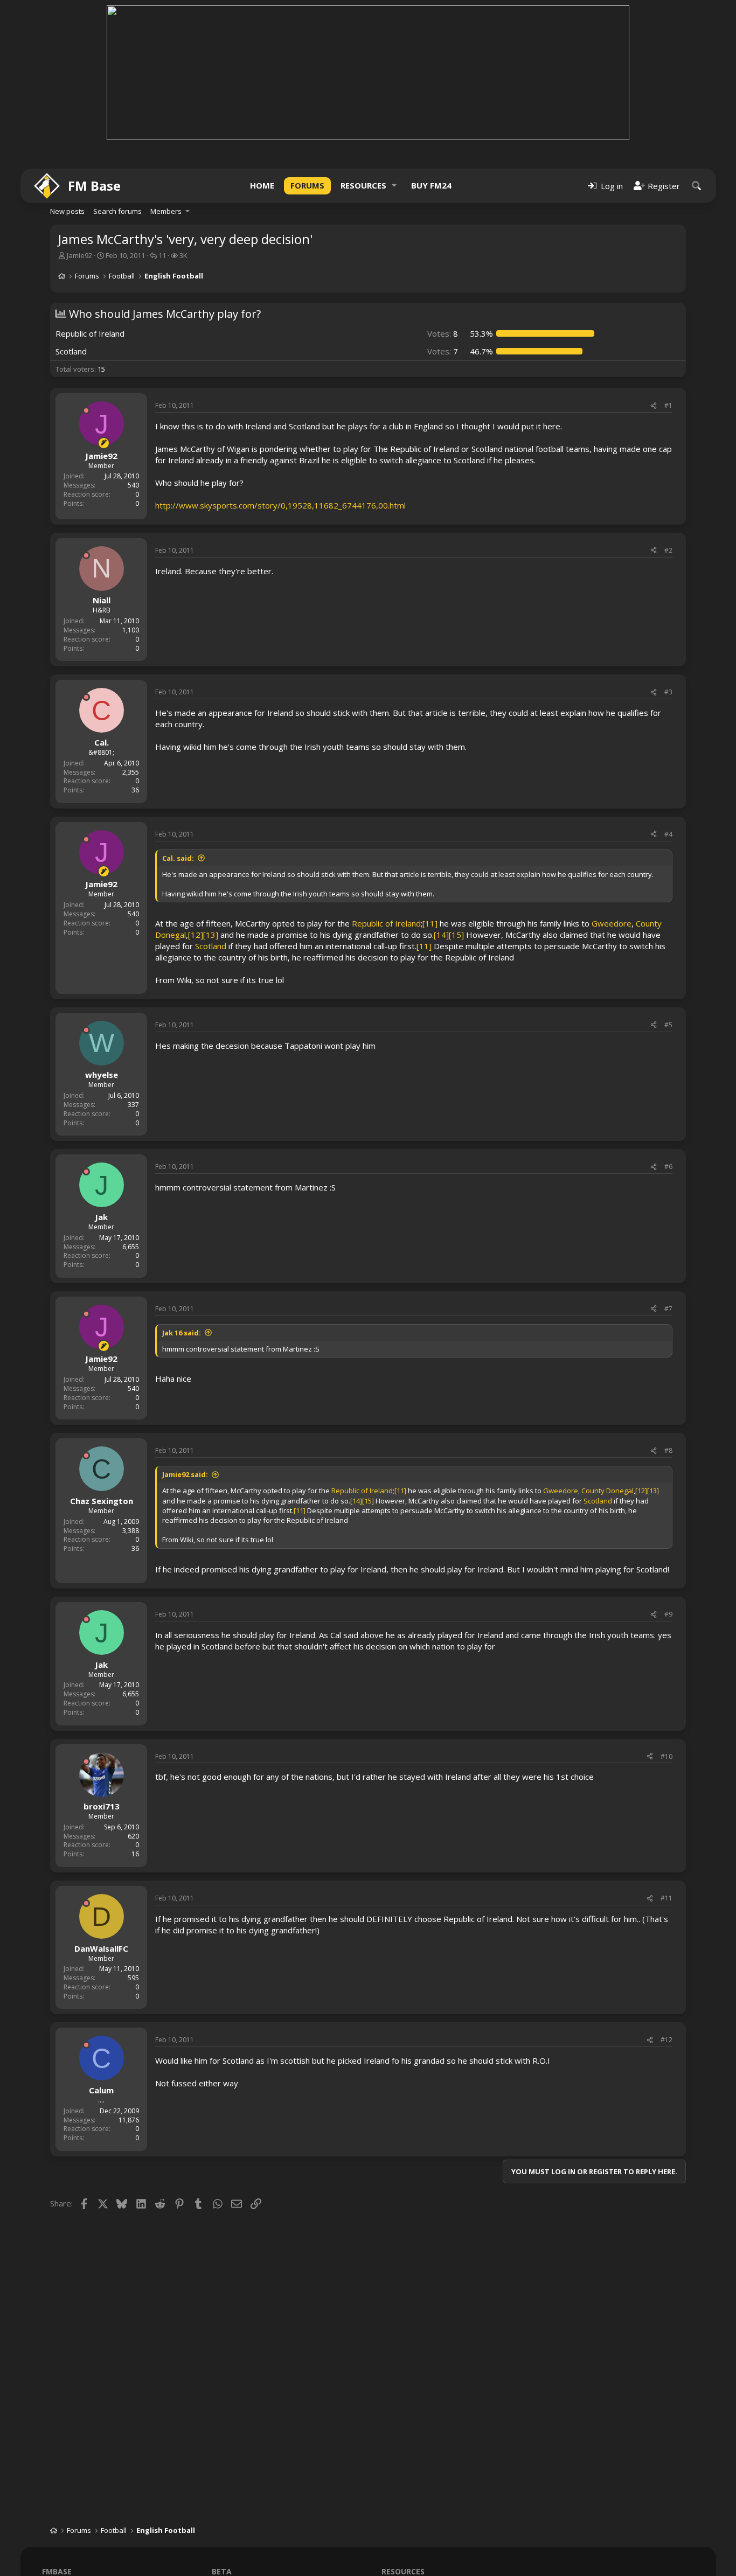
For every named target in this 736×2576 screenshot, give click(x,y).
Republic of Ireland (386, 923)
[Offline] (86, 410)
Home (262, 185)
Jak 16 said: (182, 1333)
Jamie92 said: (185, 1474)
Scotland (211, 946)
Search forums (117, 211)
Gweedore (612, 923)
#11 (666, 1898)
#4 (668, 834)
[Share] (654, 406)
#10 (666, 1756)
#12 (666, 2040)
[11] (430, 923)
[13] (211, 935)
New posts (67, 211)
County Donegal (607, 1491)
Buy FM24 (431, 185)
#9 (668, 1614)
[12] (196, 935)
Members (166, 211)
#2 (668, 550)
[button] (394, 186)
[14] (441, 935)
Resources (363, 185)
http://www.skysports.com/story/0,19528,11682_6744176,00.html (280, 505)
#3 (668, 692)
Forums (307, 185)
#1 (668, 405)
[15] (456, 935)
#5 (668, 1025)
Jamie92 (79, 255)
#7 (668, 1309)
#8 (668, 1450)
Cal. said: (178, 858)
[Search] (697, 186)
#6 (668, 1167)
